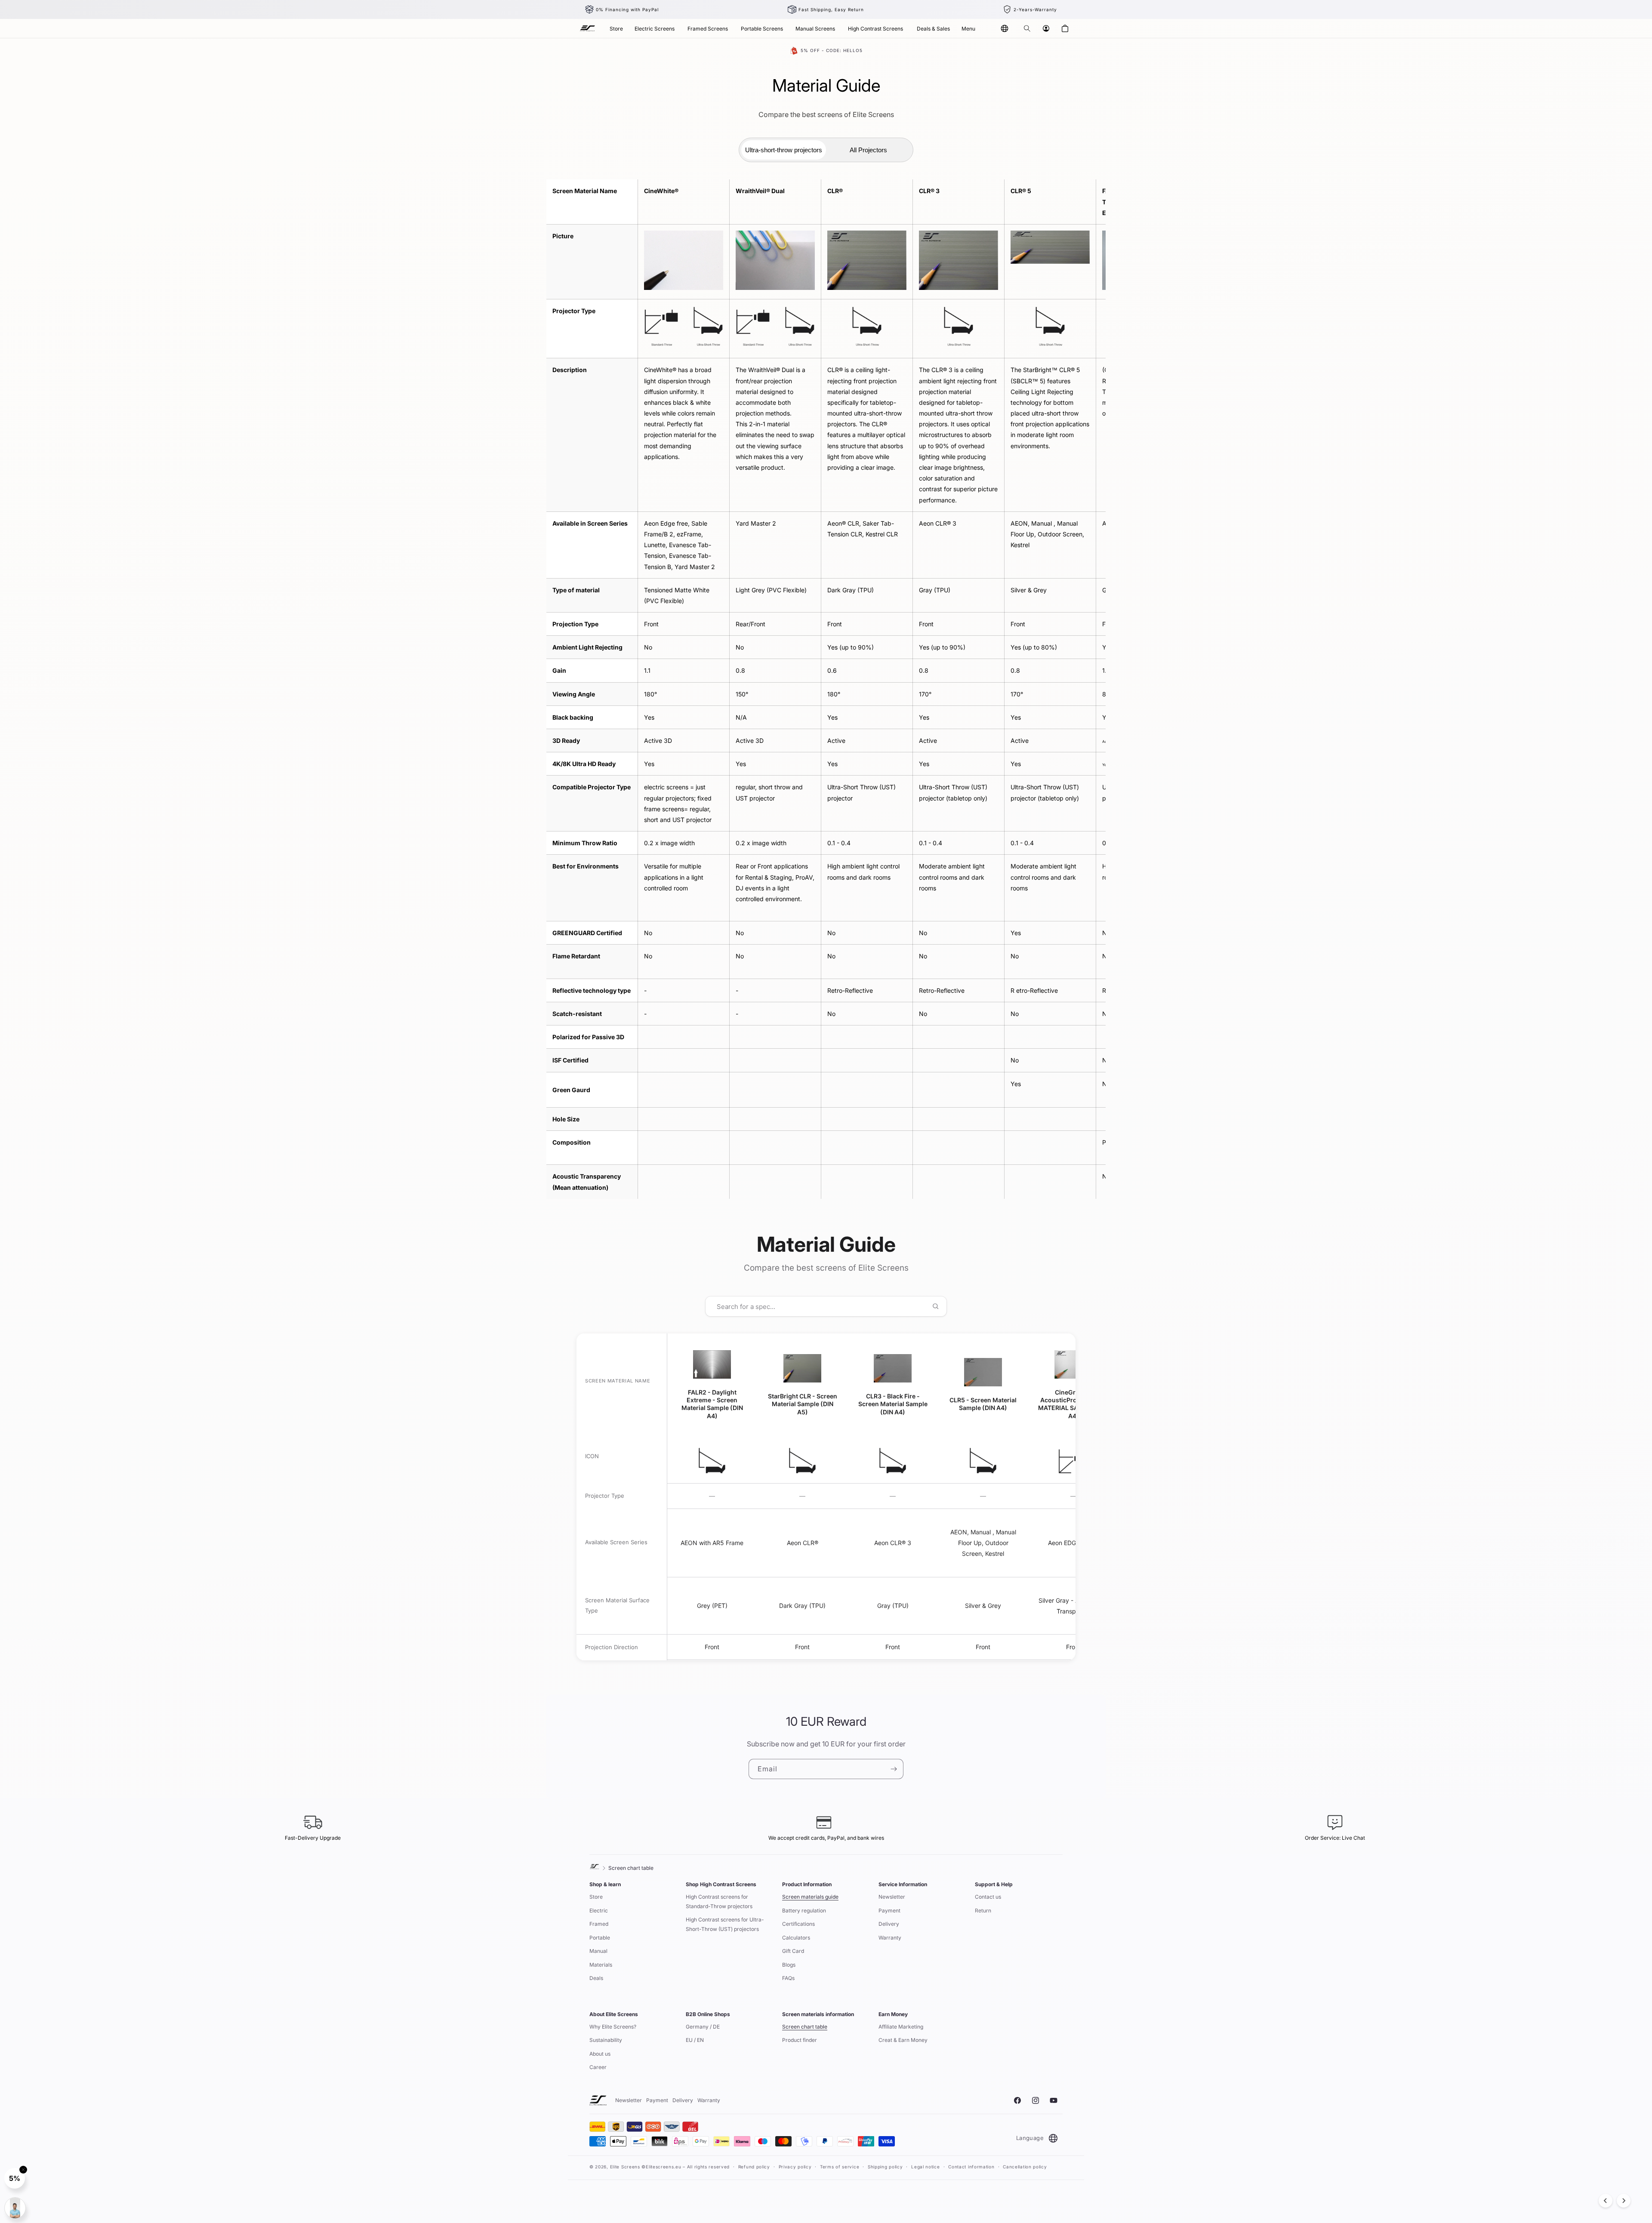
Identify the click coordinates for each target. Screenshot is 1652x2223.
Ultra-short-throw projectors (784, 150)
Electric (599, 1910)
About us (600, 2054)
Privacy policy (795, 2167)
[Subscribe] (894, 1769)
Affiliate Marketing (901, 2027)
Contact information (971, 2167)
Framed (599, 1924)
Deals (596, 1978)
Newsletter (892, 1897)
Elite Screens (625, 2167)
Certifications (798, 1924)
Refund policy (754, 2167)
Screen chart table (805, 2027)
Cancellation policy (1025, 2167)
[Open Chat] (15, 2208)
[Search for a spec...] (935, 1306)
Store (596, 1897)
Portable (600, 1938)
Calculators (796, 1938)
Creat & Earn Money (903, 2040)
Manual (598, 1951)
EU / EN (695, 2040)
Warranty (890, 1938)
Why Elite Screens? (613, 2027)
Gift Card (793, 1951)
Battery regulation (804, 1910)
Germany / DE (703, 2027)
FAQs (788, 1978)
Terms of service (840, 2167)
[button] (1027, 28)
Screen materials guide (810, 1897)
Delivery (889, 1924)
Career (598, 2067)
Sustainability (606, 2040)
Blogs (789, 1965)
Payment (889, 1910)
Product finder (800, 2040)
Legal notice (925, 2167)
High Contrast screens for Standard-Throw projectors (719, 1901)
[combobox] (820, 1306)
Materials (601, 1965)
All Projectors (868, 150)
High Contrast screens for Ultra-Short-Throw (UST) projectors (725, 1924)
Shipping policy (885, 2167)
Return (983, 1910)
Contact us (988, 1897)
